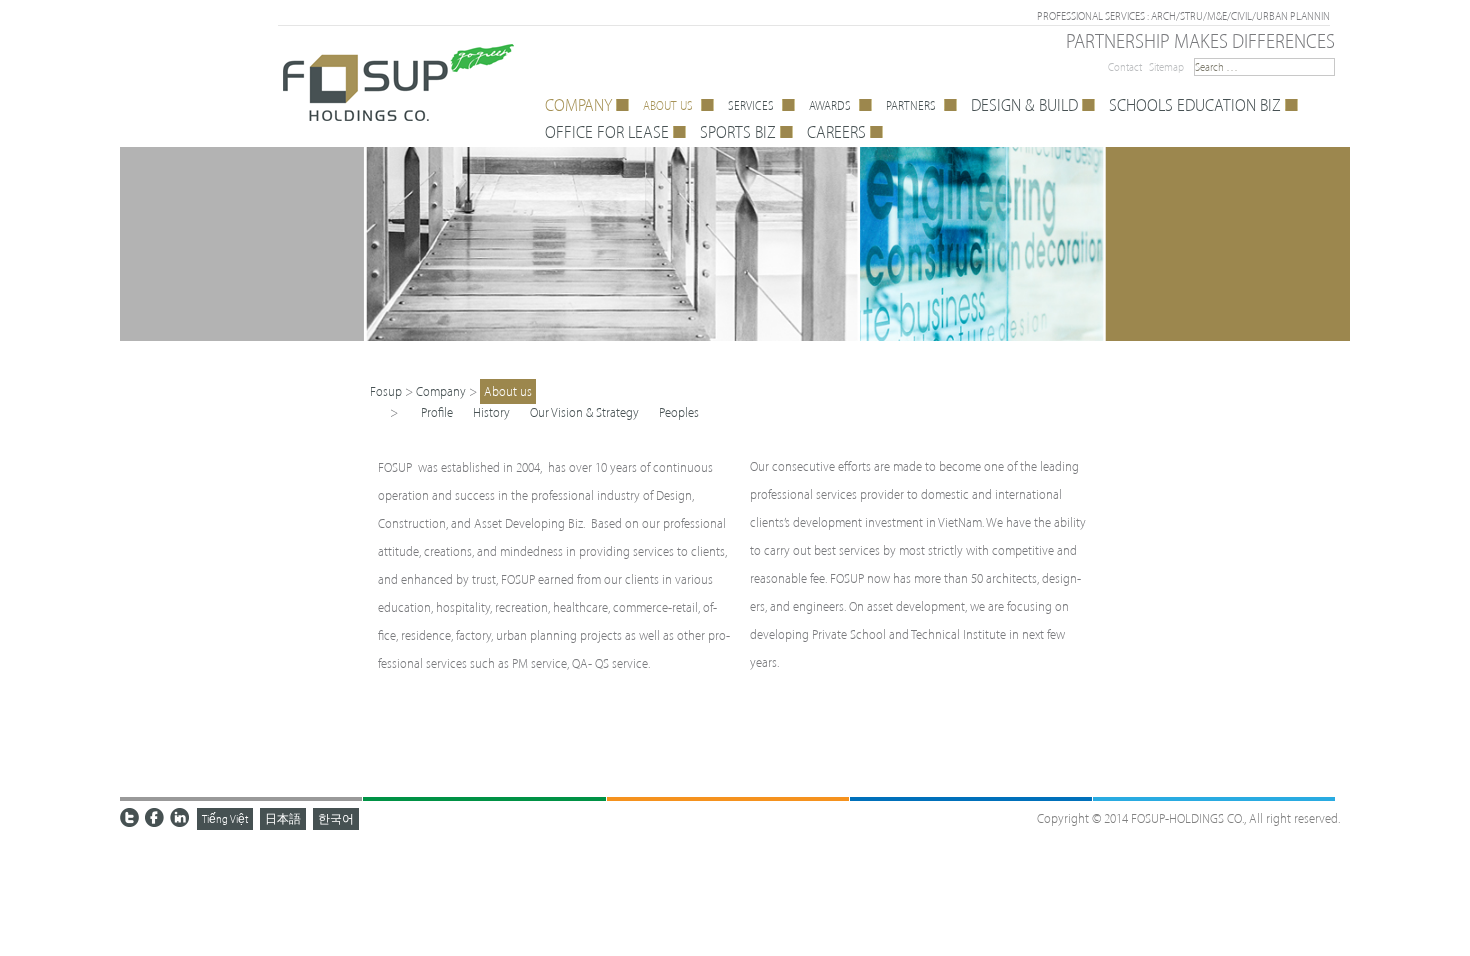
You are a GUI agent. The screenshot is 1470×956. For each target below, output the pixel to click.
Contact (1125, 67)
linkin (180, 818)
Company (441, 391)
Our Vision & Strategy (584, 412)
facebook (155, 818)
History (491, 412)
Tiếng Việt (225, 819)
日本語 (283, 819)
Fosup (386, 391)
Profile (437, 412)
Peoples (679, 412)
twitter (130, 818)
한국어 (336, 819)
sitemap (1166, 67)
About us (508, 391)
